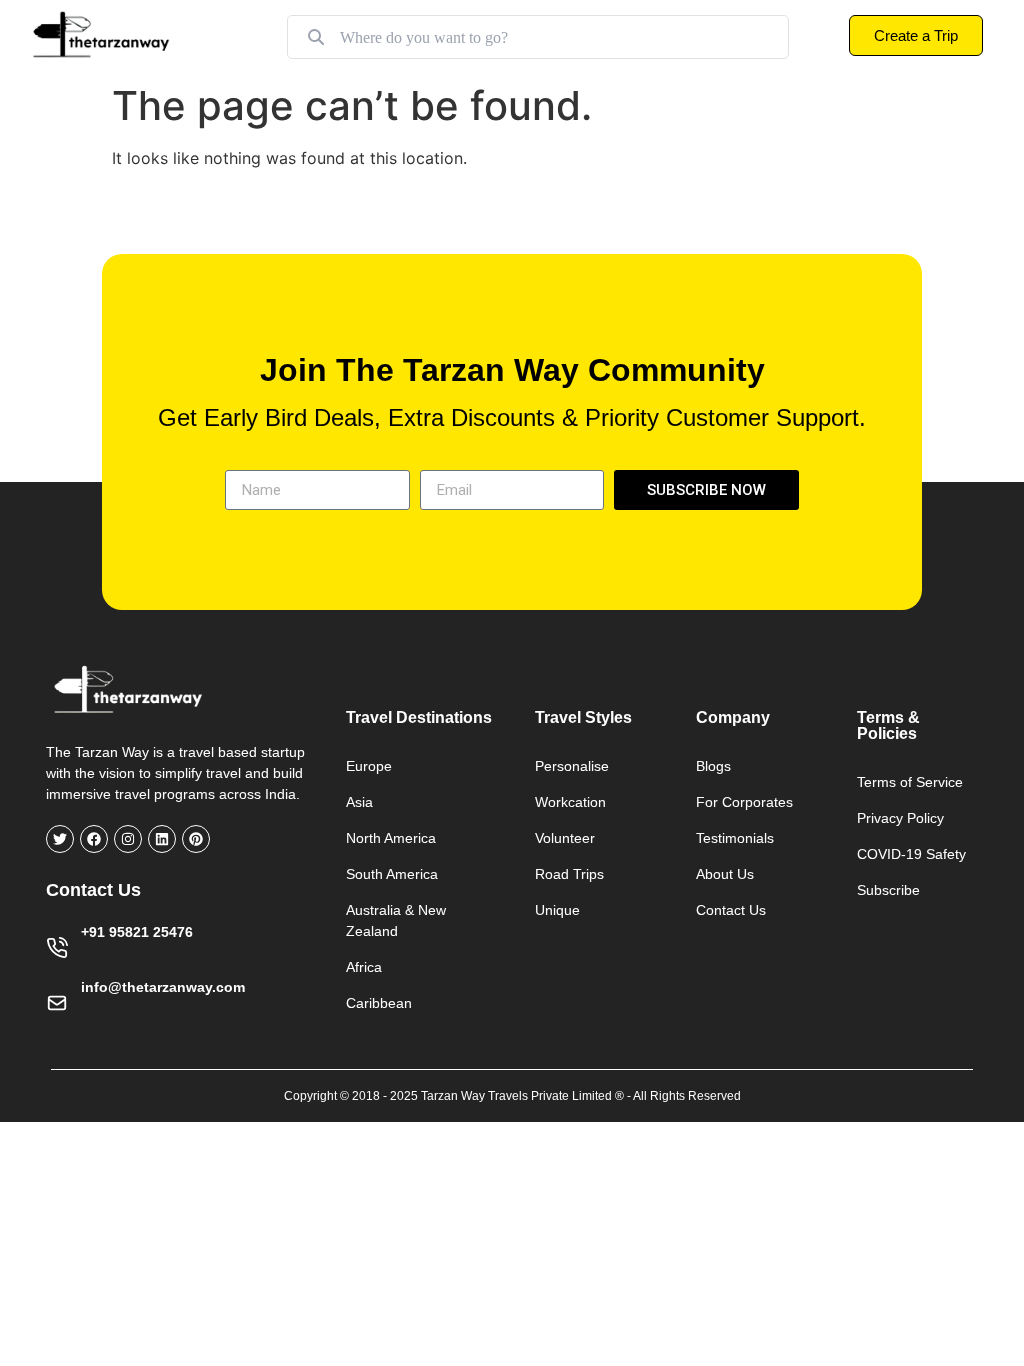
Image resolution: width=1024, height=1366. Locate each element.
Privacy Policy (900, 818)
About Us (725, 874)
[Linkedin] (162, 839)
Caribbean (379, 1003)
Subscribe (888, 890)
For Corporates (744, 802)
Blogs (713, 766)
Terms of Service (910, 782)
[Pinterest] (196, 839)
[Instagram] (128, 839)
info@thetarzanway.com (163, 987)
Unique (557, 910)
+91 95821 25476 (137, 932)
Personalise (572, 766)
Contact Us (731, 910)
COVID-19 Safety (911, 854)
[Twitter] (60, 839)
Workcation (570, 802)
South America (392, 874)
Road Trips (569, 874)
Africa (364, 967)
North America (391, 838)
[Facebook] (94, 839)
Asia (359, 802)
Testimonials (735, 838)
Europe (369, 766)
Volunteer (565, 838)
